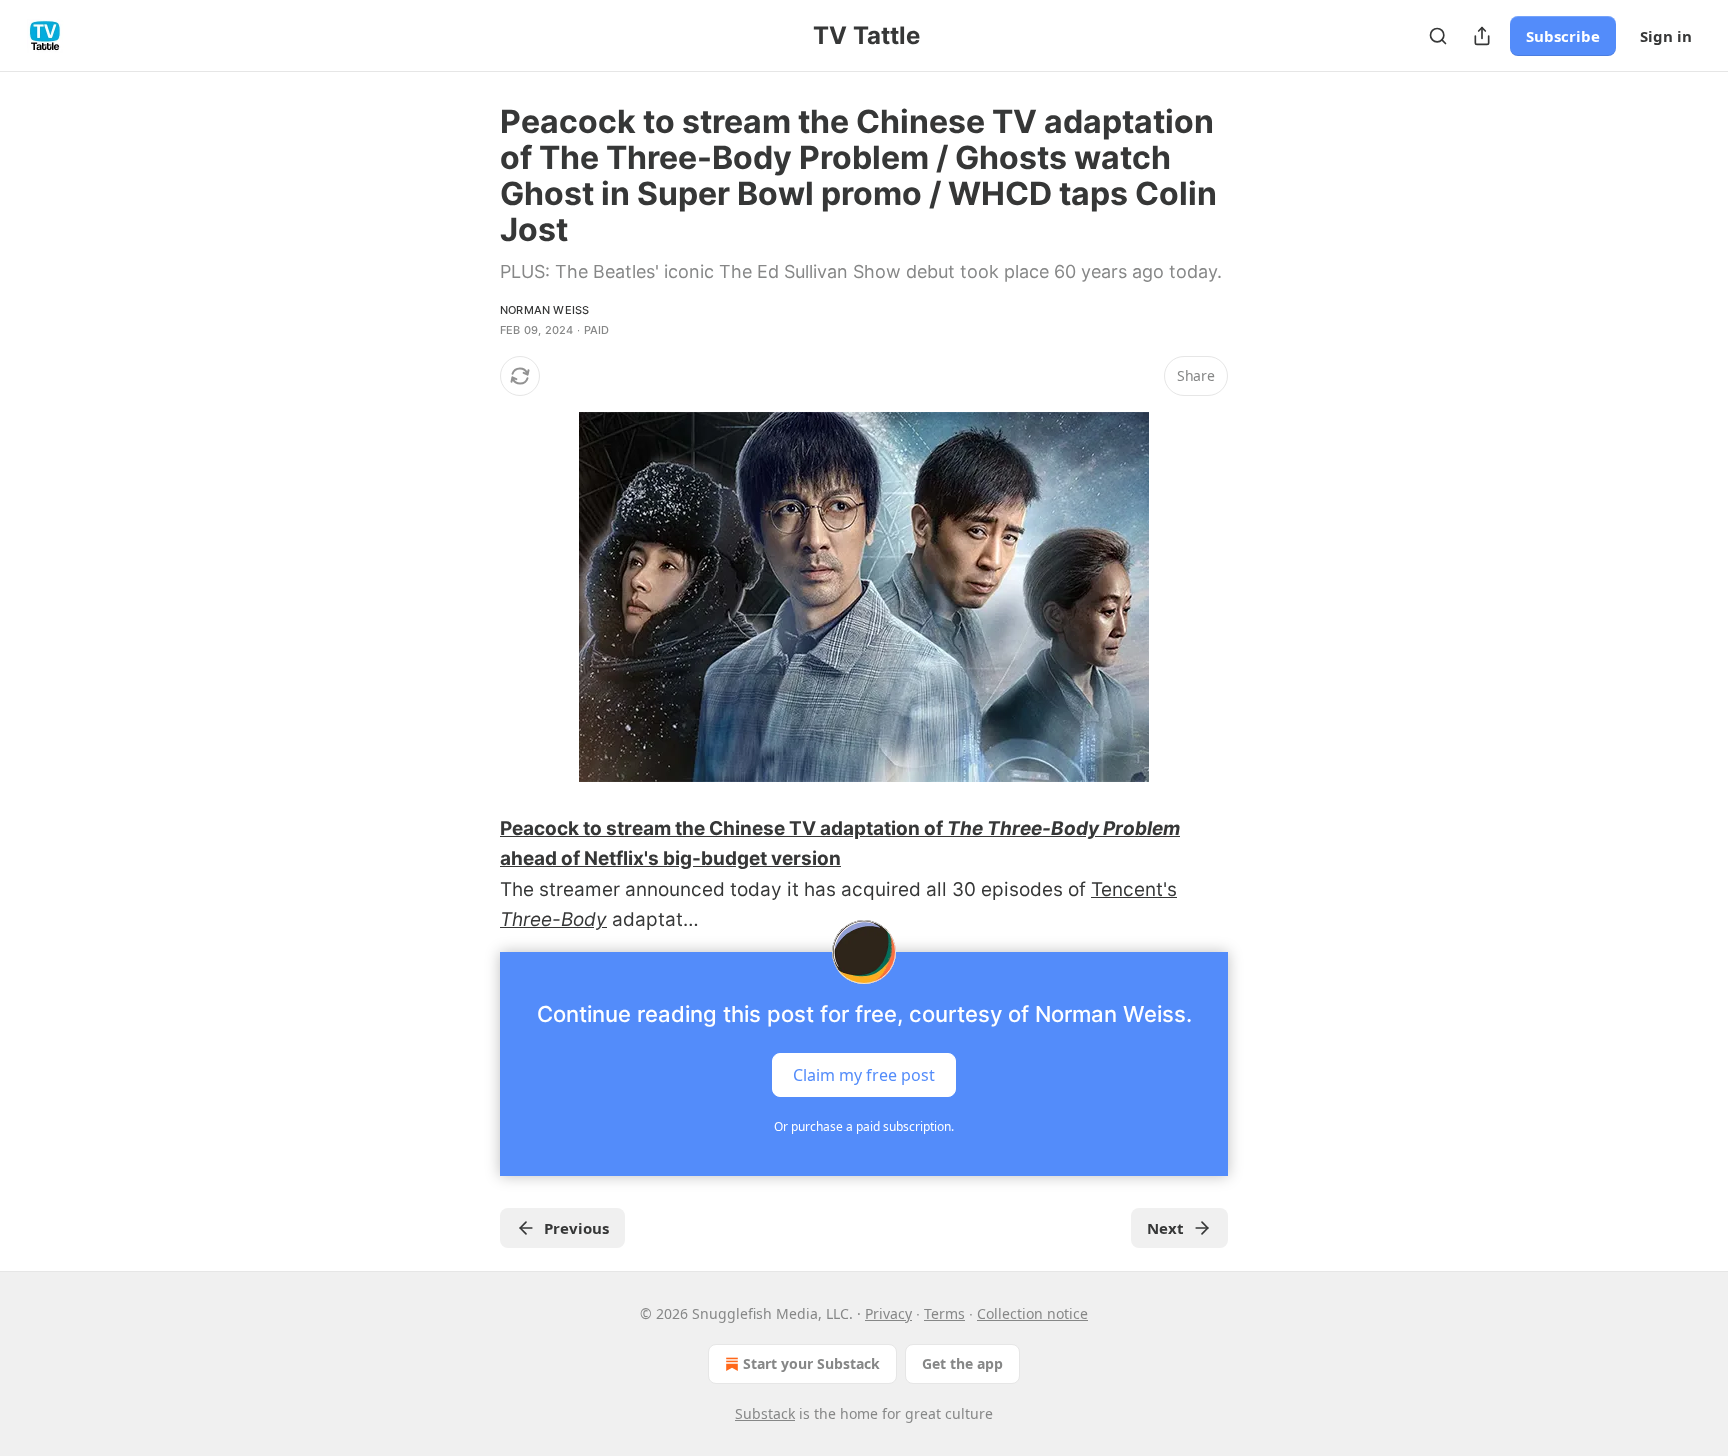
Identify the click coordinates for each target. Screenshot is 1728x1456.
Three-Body (553, 919)
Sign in (1666, 36)
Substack (765, 1413)
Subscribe (1563, 36)
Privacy (888, 1313)
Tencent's (1134, 889)
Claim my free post (864, 1074)
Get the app (962, 1363)
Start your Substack (811, 1363)
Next (1165, 1228)
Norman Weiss (544, 310)
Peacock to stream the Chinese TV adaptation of (723, 828)
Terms (944, 1313)
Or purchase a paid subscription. (864, 1126)
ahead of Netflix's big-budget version (670, 858)
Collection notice (1032, 1313)
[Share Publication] (1482, 36)
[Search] (1438, 36)
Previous (576, 1228)
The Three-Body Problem (1063, 828)
